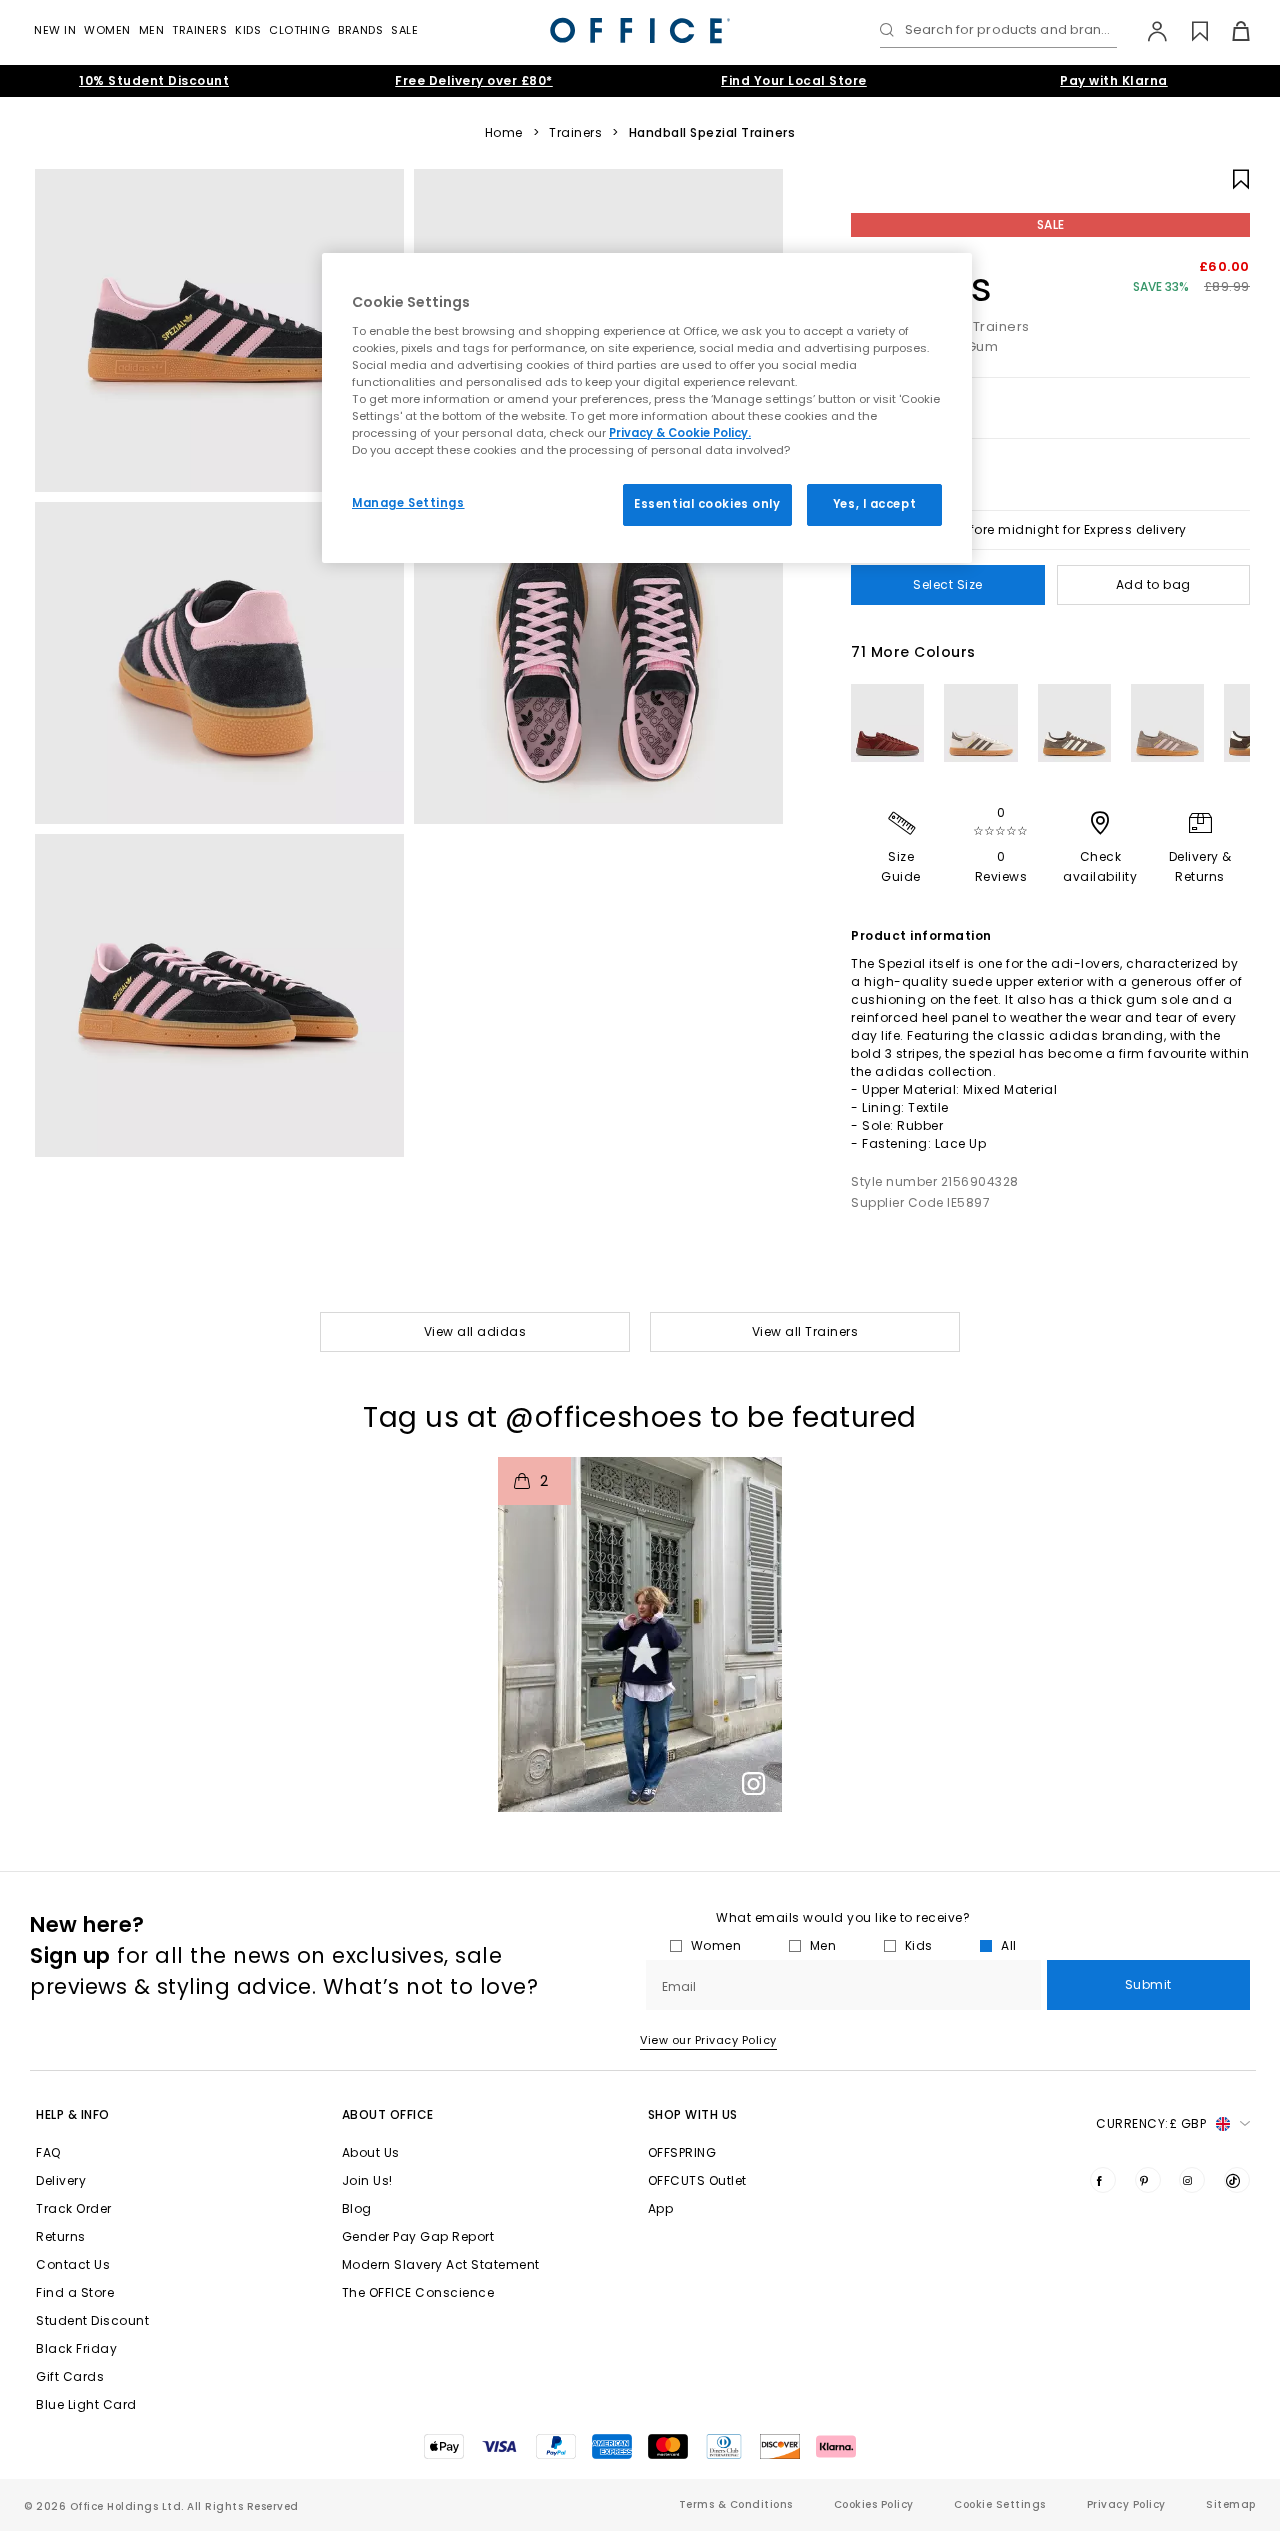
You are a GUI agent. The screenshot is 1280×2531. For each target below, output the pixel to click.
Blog (357, 2208)
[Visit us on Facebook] (1103, 2180)
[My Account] (1147, 31)
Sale (404, 30)
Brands (360, 30)
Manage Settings (408, 503)
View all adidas (475, 1331)
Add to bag (1153, 584)
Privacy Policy (1126, 2504)
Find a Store (75, 2292)
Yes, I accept (874, 504)
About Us (371, 2152)
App (661, 2208)
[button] (640, 1634)
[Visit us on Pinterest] (1148, 2180)
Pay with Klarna (1114, 80)
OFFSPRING (682, 2152)
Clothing (299, 30)
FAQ (48, 2152)
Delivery (61, 2180)
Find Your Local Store (794, 80)
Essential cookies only (707, 504)
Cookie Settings (1000, 2504)
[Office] (640, 30)
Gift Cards (70, 2376)
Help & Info (73, 2114)
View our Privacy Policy (708, 2040)
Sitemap (1231, 2504)
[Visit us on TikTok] (1237, 2180)
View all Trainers (805, 1331)
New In (55, 30)
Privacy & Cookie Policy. (680, 433)
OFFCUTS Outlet (697, 2180)
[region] (647, 408)
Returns (61, 2236)
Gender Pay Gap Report (418, 2236)
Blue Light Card (86, 2404)
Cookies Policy (874, 2504)
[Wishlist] (1188, 31)
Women (107, 30)
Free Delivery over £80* (474, 80)
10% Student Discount (154, 80)
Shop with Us (693, 2114)
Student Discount (92, 2320)
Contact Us (73, 2264)
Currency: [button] (1151, 2123)
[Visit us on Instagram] (1192, 2180)
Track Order (74, 2208)
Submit (1148, 1984)
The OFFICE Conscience (418, 2292)
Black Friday (76, 2348)
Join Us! (367, 2180)
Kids (248, 30)
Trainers (199, 30)
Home (504, 133)
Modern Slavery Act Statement (441, 2264)
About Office (388, 2114)
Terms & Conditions (736, 2504)
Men (152, 30)
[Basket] (1229, 31)
